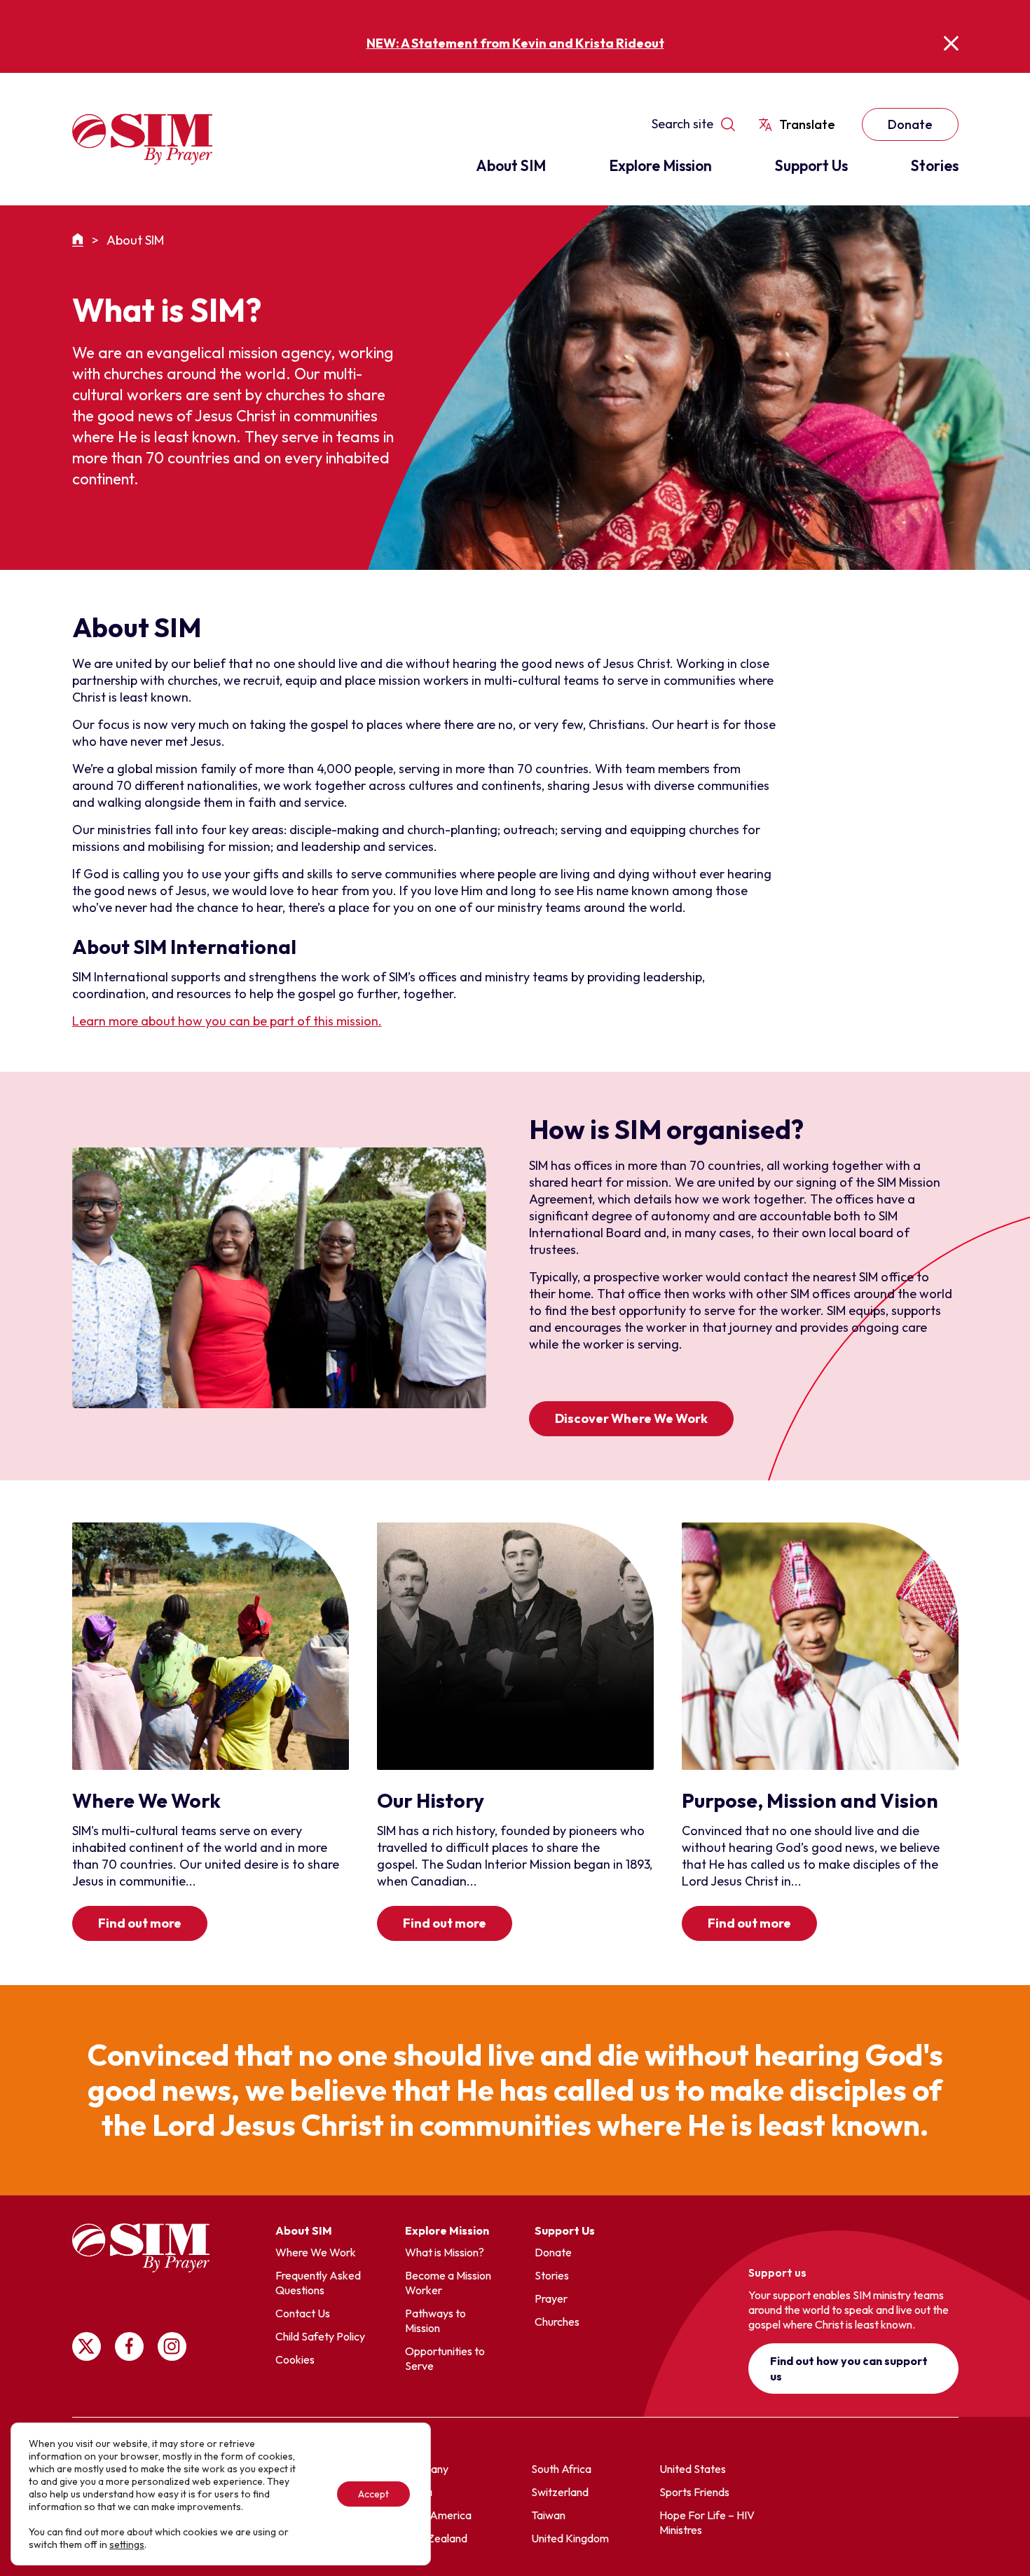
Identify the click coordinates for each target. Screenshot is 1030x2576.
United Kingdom (570, 2538)
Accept (373, 2494)
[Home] (80, 240)
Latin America (437, 2515)
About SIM (511, 165)
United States (693, 2469)
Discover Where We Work (631, 1418)
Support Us (811, 165)
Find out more (140, 1923)
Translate (807, 124)
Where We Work (316, 2252)
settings (127, 2544)
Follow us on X (87, 2346)
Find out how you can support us (849, 2369)
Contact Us (303, 2313)
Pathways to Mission (435, 2321)
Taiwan (548, 2515)
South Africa (561, 2469)
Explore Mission (660, 165)
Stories (935, 165)
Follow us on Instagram (172, 2346)
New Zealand (435, 2538)
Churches (557, 2322)
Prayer (551, 2298)
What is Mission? (445, 2252)
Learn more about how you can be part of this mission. (227, 1021)
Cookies (295, 2359)
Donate (910, 124)
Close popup (951, 43)
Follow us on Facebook (129, 2346)
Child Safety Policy (320, 2336)
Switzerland (560, 2492)
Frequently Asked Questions (318, 2283)
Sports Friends (694, 2492)
